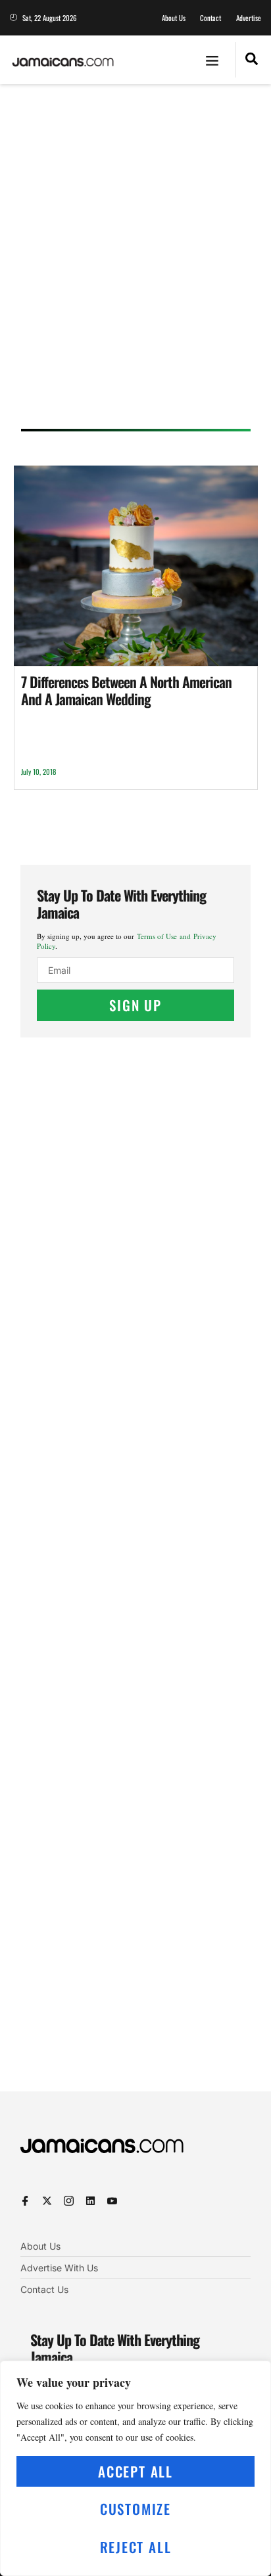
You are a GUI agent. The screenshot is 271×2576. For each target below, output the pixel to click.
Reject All (136, 2547)
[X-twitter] (47, 2201)
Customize (135, 2509)
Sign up (135, 1005)
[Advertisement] (135, 261)
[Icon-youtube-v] (112, 2201)
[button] (212, 60)
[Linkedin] (90, 2201)
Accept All (135, 2471)
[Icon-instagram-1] (69, 2201)
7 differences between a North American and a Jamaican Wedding (126, 690)
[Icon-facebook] (25, 2201)
